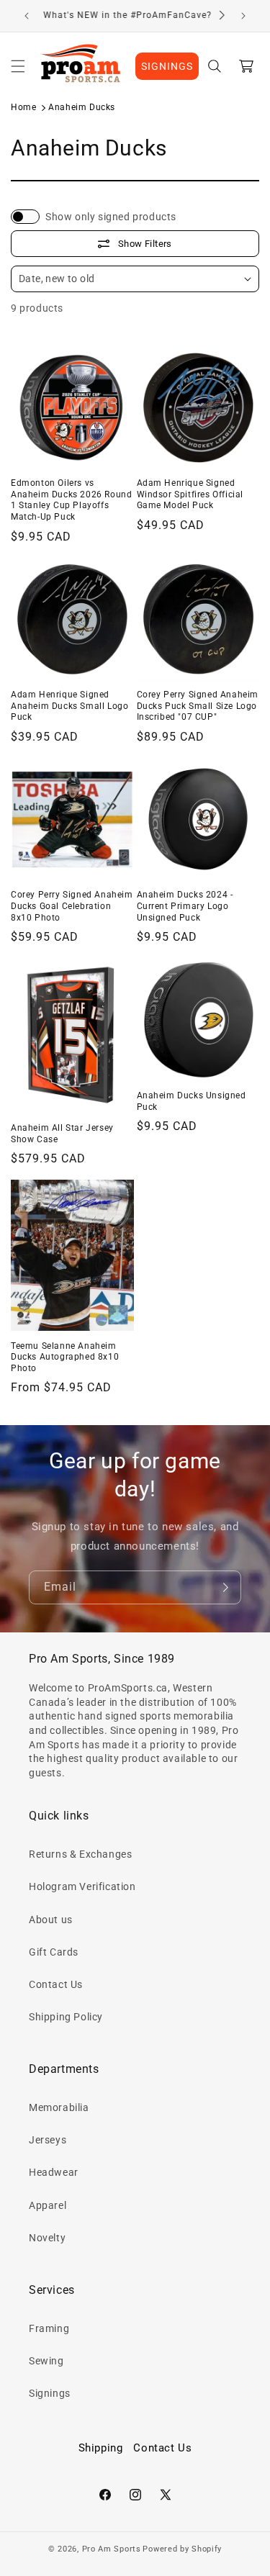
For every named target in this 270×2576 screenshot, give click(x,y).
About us (51, 1920)
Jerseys (48, 2140)
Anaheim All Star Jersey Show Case (62, 1134)
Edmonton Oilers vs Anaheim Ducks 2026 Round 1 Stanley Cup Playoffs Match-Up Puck (71, 500)
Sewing (46, 2361)
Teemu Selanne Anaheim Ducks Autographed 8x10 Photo (65, 1357)
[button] (18, 66)
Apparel (48, 2205)
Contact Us (56, 1984)
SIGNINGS (167, 66)
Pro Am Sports (112, 2549)
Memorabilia (59, 2107)
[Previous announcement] (27, 16)
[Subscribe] (225, 1587)
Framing (49, 2328)
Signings (50, 2393)
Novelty (47, 2238)
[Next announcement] (243, 16)
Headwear (54, 2172)
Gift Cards (54, 1952)
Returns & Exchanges (80, 1854)
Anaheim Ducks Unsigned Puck (192, 1101)
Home (23, 107)
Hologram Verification (82, 1886)
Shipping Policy (66, 2017)
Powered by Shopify (182, 2549)
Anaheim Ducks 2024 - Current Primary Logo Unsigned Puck (185, 906)
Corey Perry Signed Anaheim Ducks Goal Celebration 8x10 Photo (72, 906)
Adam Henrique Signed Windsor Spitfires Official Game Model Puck (190, 494)
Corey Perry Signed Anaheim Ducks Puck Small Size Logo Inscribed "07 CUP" (198, 706)
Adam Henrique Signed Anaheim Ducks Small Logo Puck (69, 706)
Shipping (101, 2448)
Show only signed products (111, 217)
